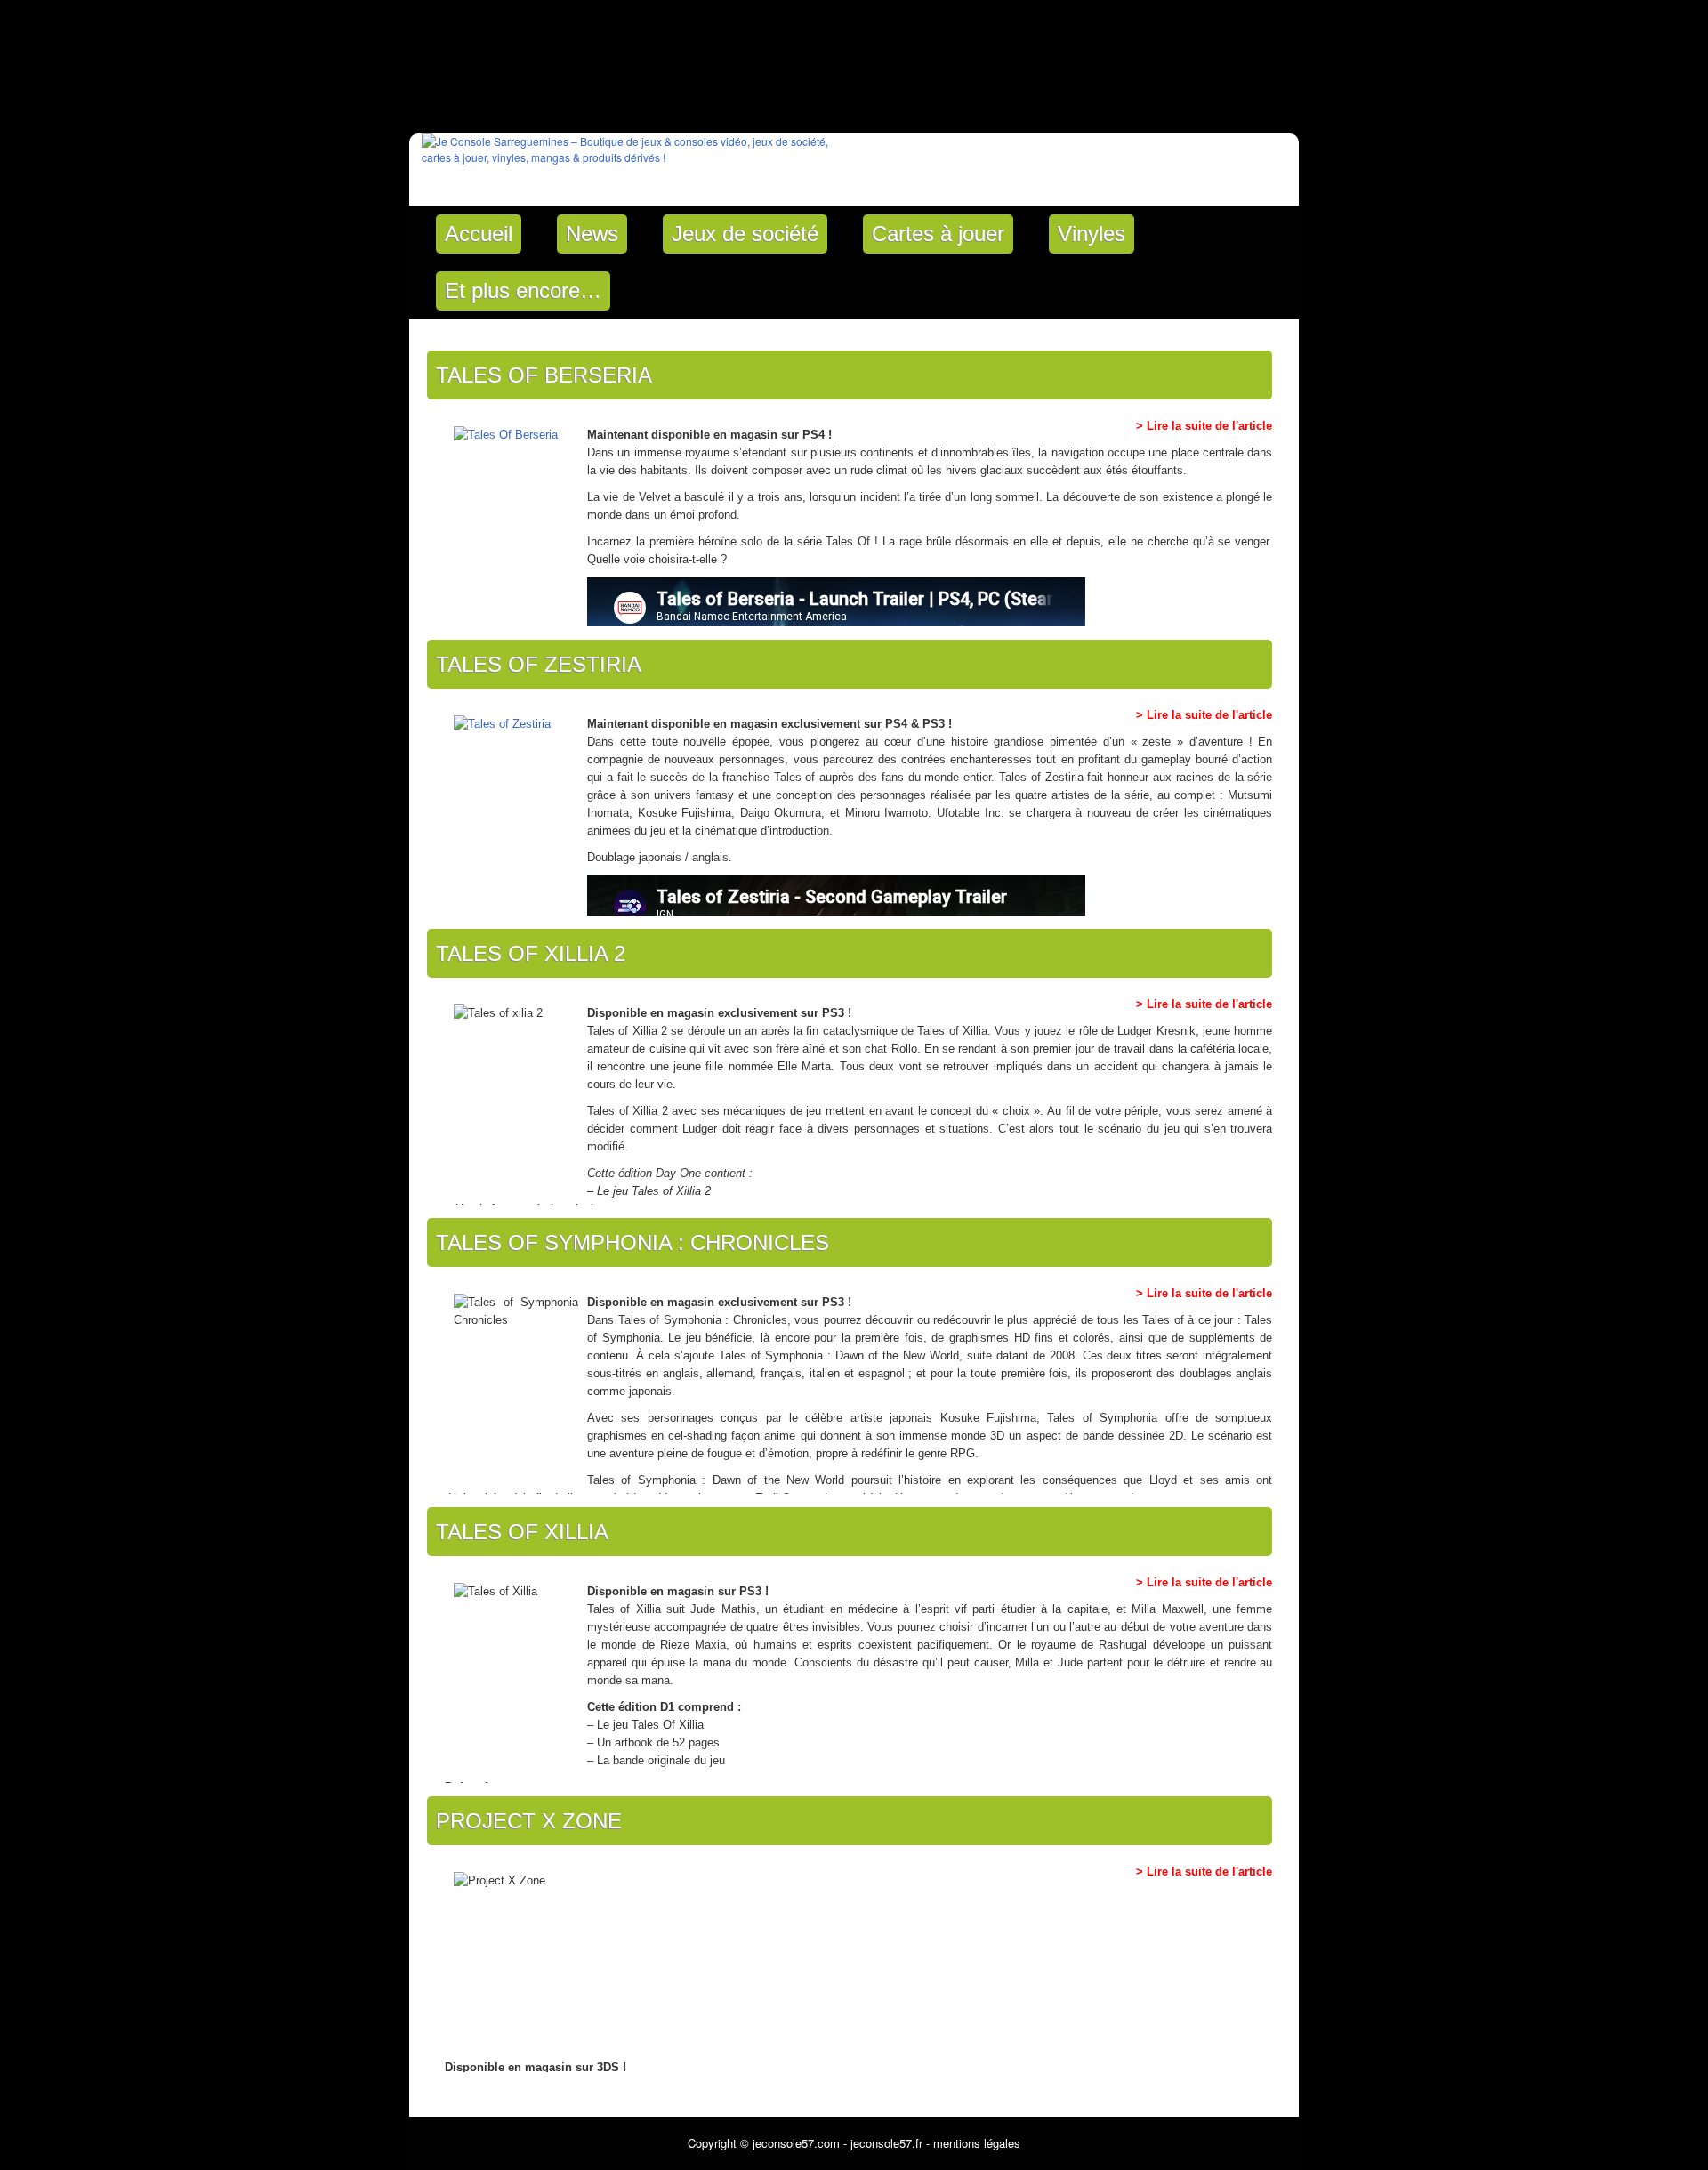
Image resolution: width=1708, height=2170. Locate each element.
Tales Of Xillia (522, 1532)
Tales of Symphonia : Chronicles (632, 1242)
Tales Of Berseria (544, 375)
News (592, 234)
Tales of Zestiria (539, 664)
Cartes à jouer (938, 234)
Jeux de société (745, 234)
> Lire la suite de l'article (1204, 426)
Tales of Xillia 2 (531, 953)
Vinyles (1092, 234)
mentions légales (977, 2143)
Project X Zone (529, 1821)
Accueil (479, 234)
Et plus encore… (523, 290)
